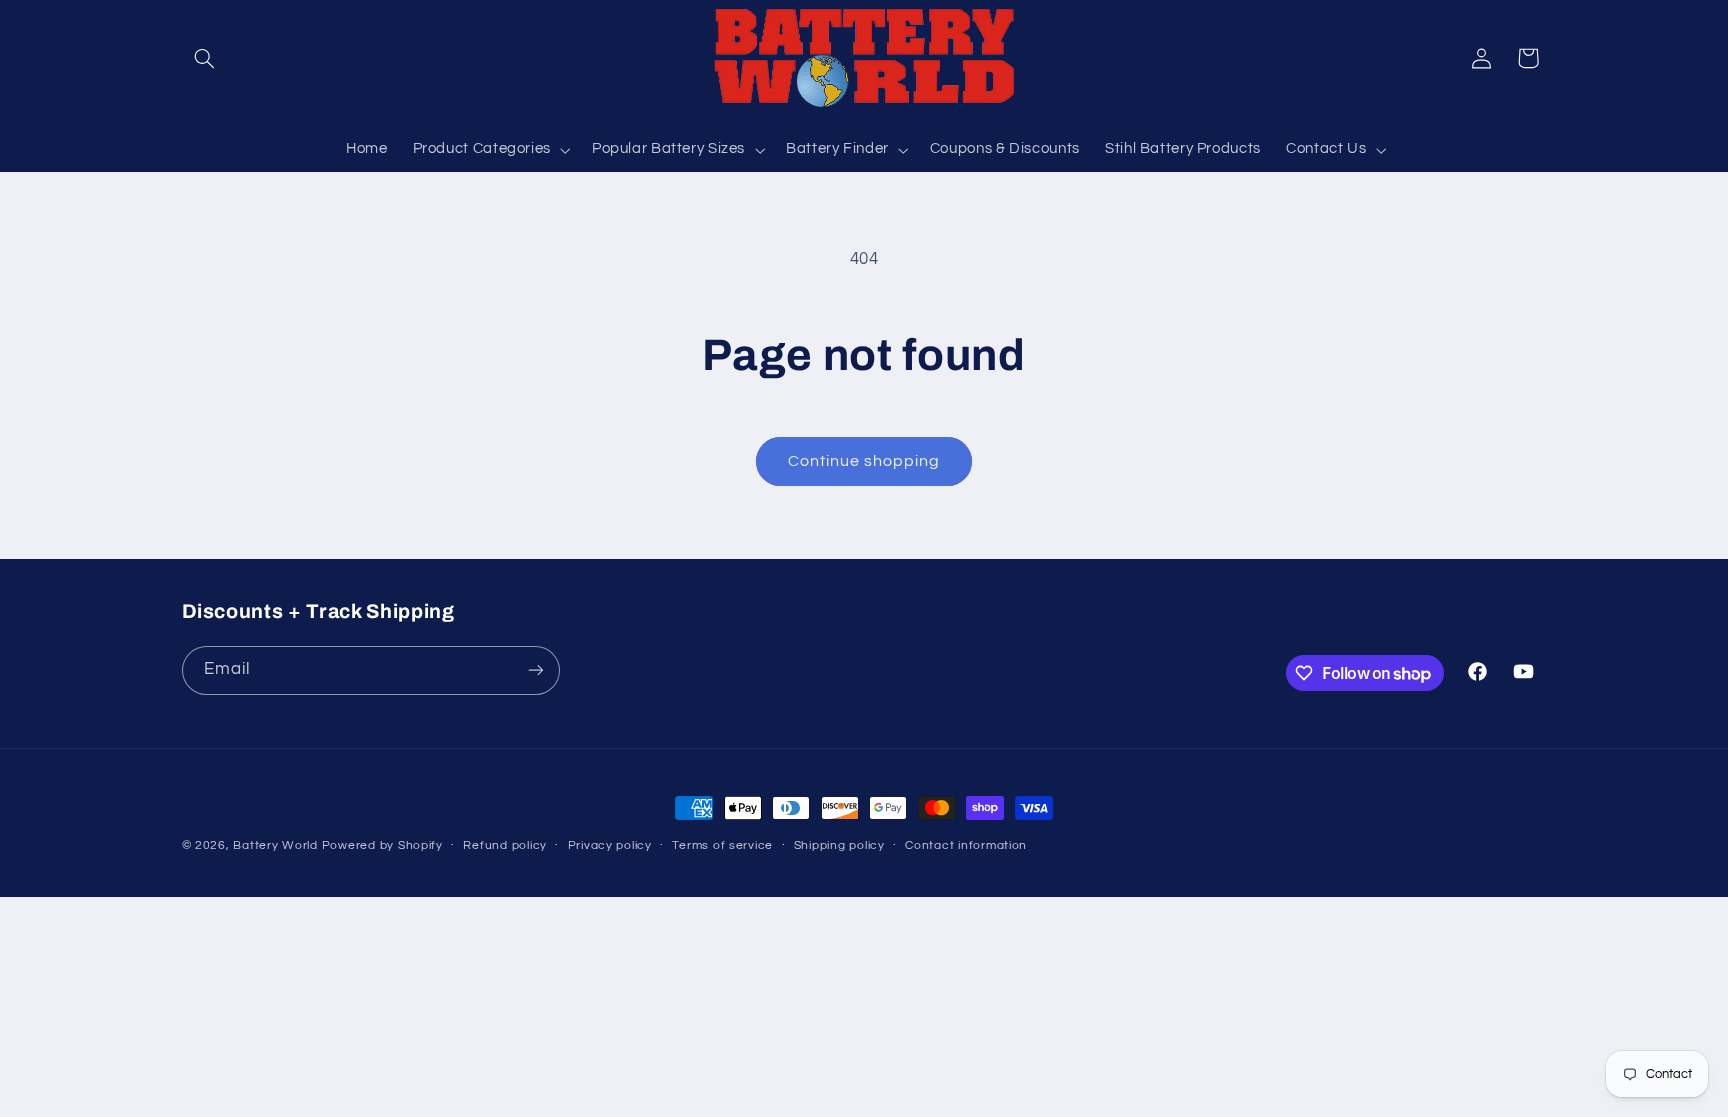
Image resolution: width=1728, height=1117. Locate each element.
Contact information (966, 845)
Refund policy (505, 845)
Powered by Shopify (382, 845)
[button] (205, 58)
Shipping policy (839, 845)
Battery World (275, 845)
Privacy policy (610, 845)
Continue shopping (864, 461)
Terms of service (722, 845)
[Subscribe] (535, 670)
